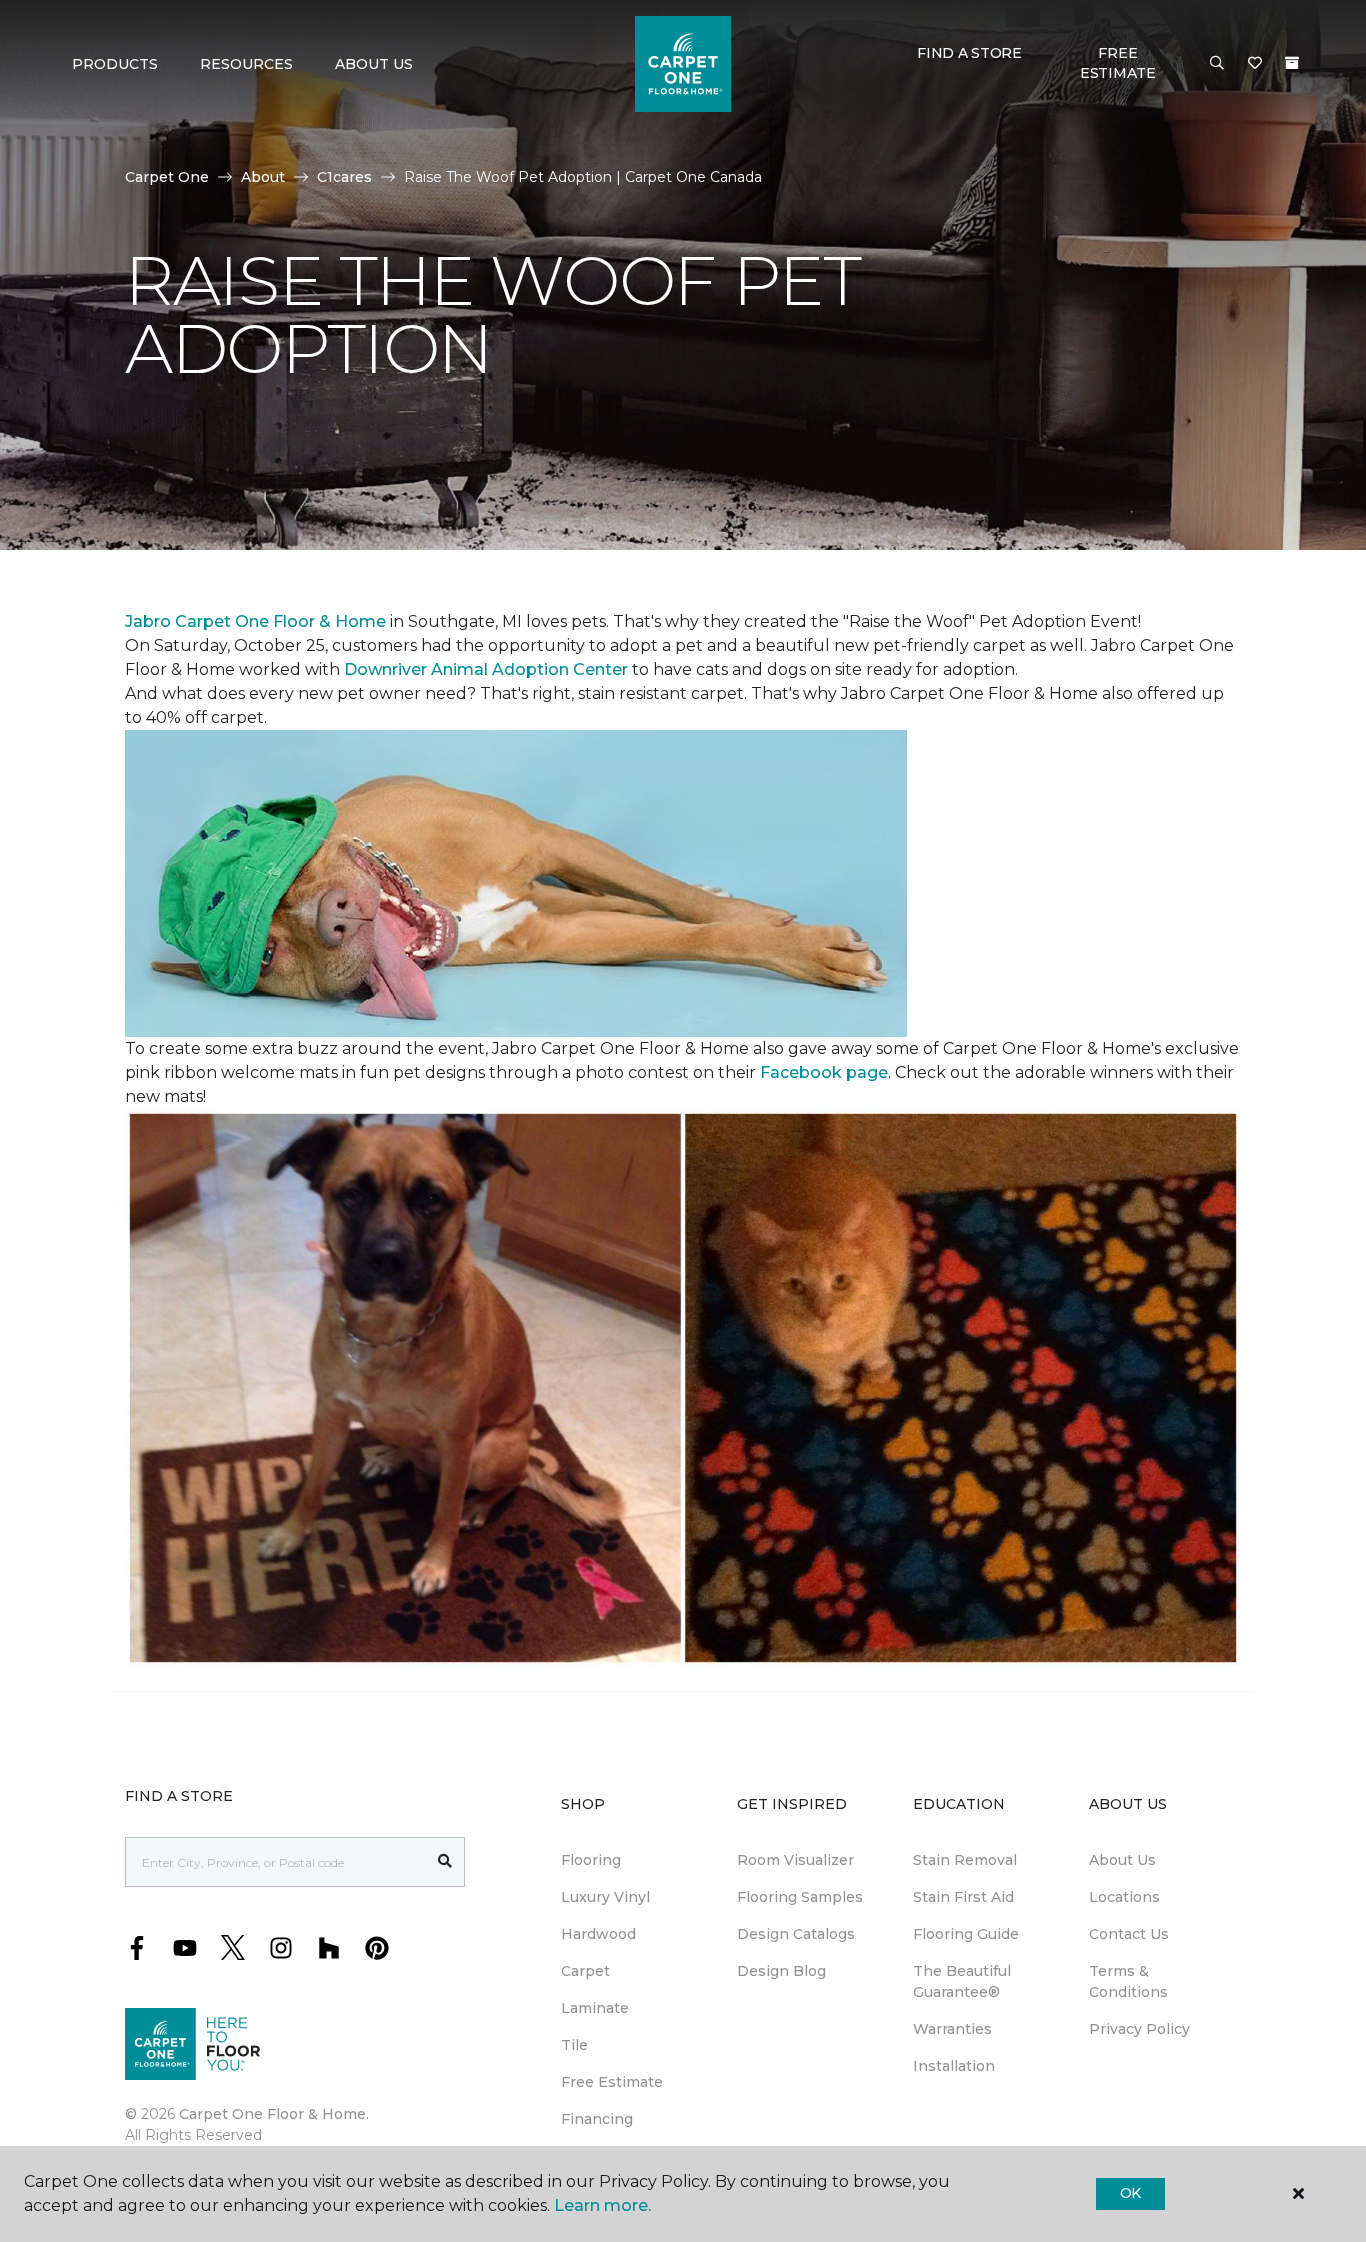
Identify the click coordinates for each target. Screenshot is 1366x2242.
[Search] (445, 1862)
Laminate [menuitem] (595, 2008)
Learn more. (602, 2205)
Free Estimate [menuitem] (612, 2082)
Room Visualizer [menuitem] (795, 1860)
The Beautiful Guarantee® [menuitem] (962, 1981)
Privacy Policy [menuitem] (1139, 2029)
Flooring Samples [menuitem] (800, 1897)
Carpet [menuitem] (585, 1971)
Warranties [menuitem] (952, 2029)
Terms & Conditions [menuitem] (1128, 1981)
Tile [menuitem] (574, 2045)
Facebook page (824, 1072)
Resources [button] (246, 64)
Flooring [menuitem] (591, 1860)
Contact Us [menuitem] (1129, 1934)
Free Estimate (1118, 63)
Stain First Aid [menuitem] (963, 1897)
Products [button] (115, 64)
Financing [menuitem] (597, 2119)
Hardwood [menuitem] (598, 1934)
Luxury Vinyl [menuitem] (605, 1897)
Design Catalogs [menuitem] (796, 1934)
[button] (1217, 64)
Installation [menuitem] (954, 2066)
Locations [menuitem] (1124, 1897)
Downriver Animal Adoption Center (488, 669)
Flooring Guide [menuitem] (966, 1934)
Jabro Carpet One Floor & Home (255, 621)
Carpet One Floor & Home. (274, 2114)
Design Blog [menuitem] (781, 1971)
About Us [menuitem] (1122, 1860)
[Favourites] (1255, 64)
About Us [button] (374, 64)
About (263, 177)
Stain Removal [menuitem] (965, 1860)
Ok (1130, 2193)
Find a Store (969, 53)
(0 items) (1292, 63)
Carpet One (167, 177)
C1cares (344, 177)
